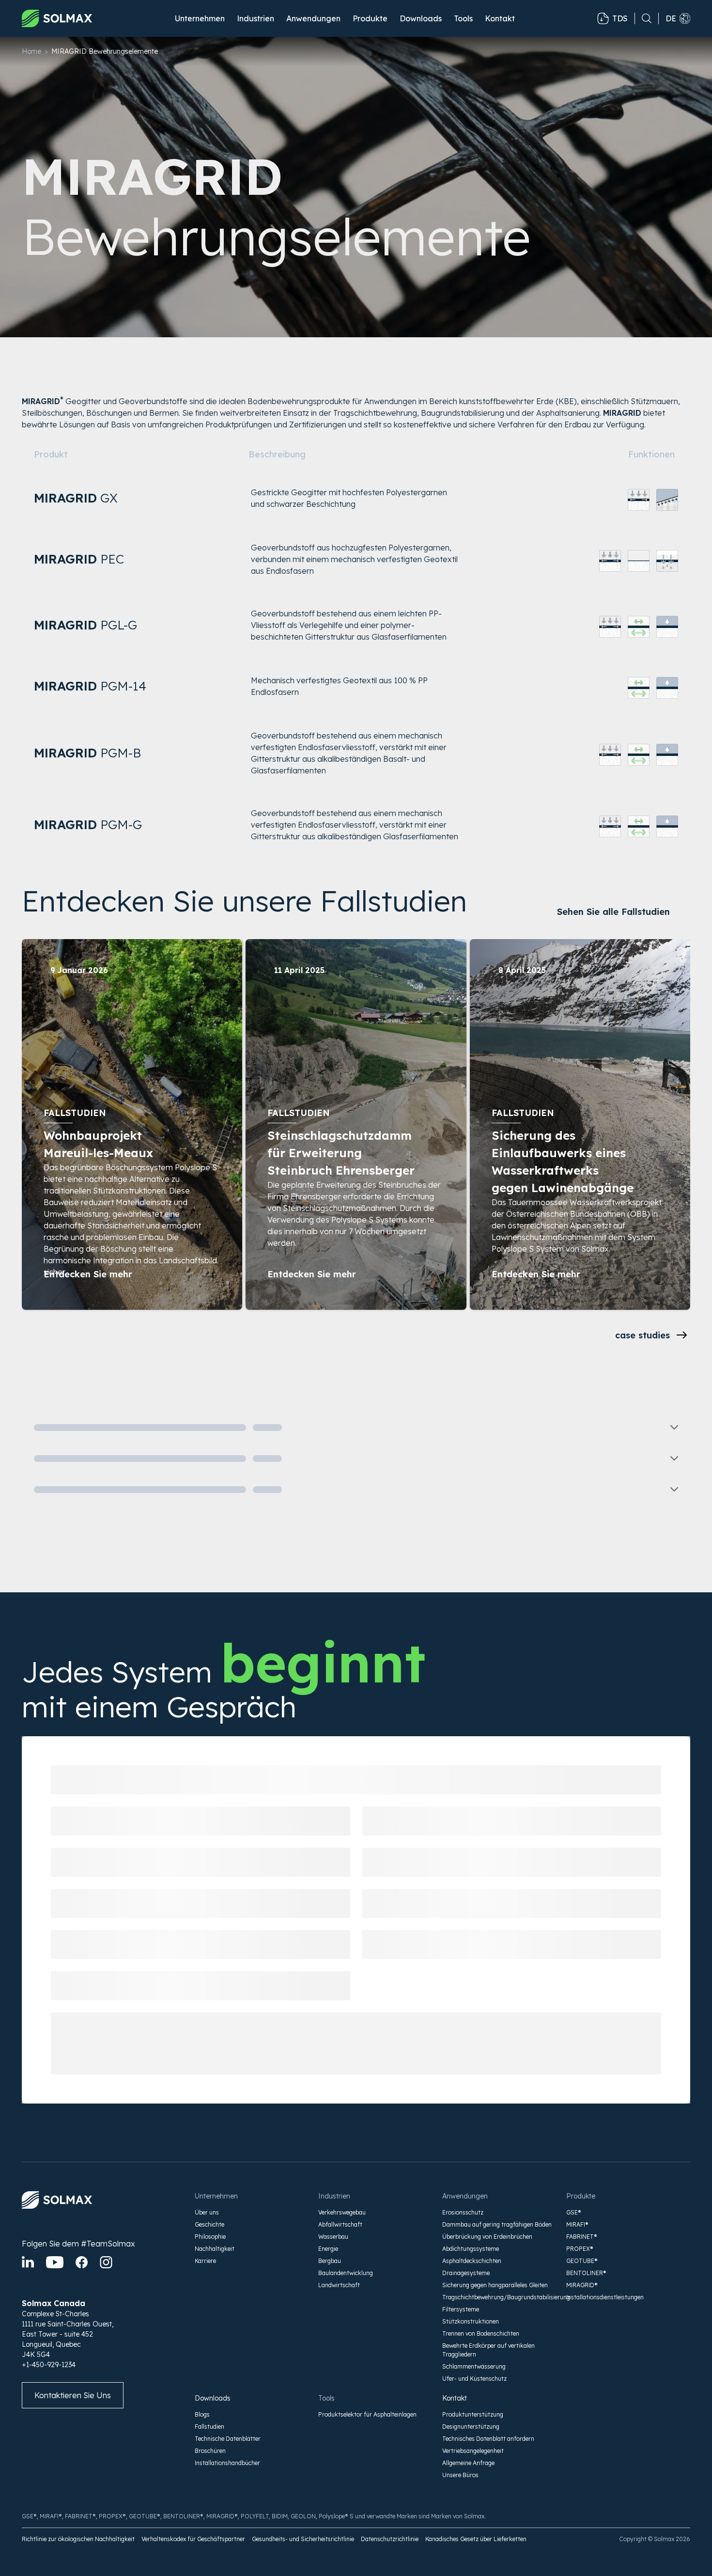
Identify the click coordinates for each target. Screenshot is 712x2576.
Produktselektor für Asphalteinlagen (367, 2414)
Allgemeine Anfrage (468, 2463)
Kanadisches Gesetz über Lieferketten (476, 2539)
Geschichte (209, 2224)
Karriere (205, 2261)
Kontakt (500, 18)
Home (31, 51)
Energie (328, 2249)
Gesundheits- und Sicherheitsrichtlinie (303, 2539)
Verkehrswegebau (342, 2212)
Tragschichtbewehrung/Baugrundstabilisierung (498, 2297)
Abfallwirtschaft (340, 2224)
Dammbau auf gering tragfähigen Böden (497, 2224)
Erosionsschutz (463, 2212)
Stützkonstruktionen (471, 2321)
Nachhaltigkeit (215, 2249)
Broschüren (210, 2451)
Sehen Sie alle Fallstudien (613, 912)
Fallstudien (209, 2427)
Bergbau (330, 2261)
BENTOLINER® (586, 2273)
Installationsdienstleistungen (605, 2297)
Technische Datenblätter (228, 2439)
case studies (642, 1335)
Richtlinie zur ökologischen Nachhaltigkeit (78, 2539)
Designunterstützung (471, 2427)
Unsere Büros (460, 2475)
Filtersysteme (461, 2309)
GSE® (574, 2212)
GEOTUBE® (582, 2261)
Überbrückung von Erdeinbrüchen (487, 2237)
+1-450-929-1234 (49, 2365)
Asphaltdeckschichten (472, 2261)
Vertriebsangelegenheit (473, 2451)
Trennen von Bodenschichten (481, 2333)
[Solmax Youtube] (55, 2262)
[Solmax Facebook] (82, 2262)
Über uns (207, 2212)
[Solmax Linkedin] (28, 2262)
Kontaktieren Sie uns (73, 2395)
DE (671, 18)
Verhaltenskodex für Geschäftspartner (193, 2539)
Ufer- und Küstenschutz (474, 2379)
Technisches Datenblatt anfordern (488, 2439)
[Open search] (643, 18)
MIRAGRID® (582, 2285)
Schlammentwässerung (474, 2366)
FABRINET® (582, 2237)
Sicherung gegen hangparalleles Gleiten (495, 2285)
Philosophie (210, 2237)
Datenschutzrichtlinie (390, 2539)
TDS (620, 18)
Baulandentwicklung (346, 2273)
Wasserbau (333, 2237)
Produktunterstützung (473, 2414)
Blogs (202, 2414)
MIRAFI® (577, 2224)
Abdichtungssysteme (471, 2249)
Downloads (213, 2398)
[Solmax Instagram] (106, 2262)
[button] (200, 18)
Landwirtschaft (339, 2285)
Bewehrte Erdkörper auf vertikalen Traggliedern (488, 2350)
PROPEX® (580, 2249)
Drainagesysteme (466, 2273)
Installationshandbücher (227, 2463)
